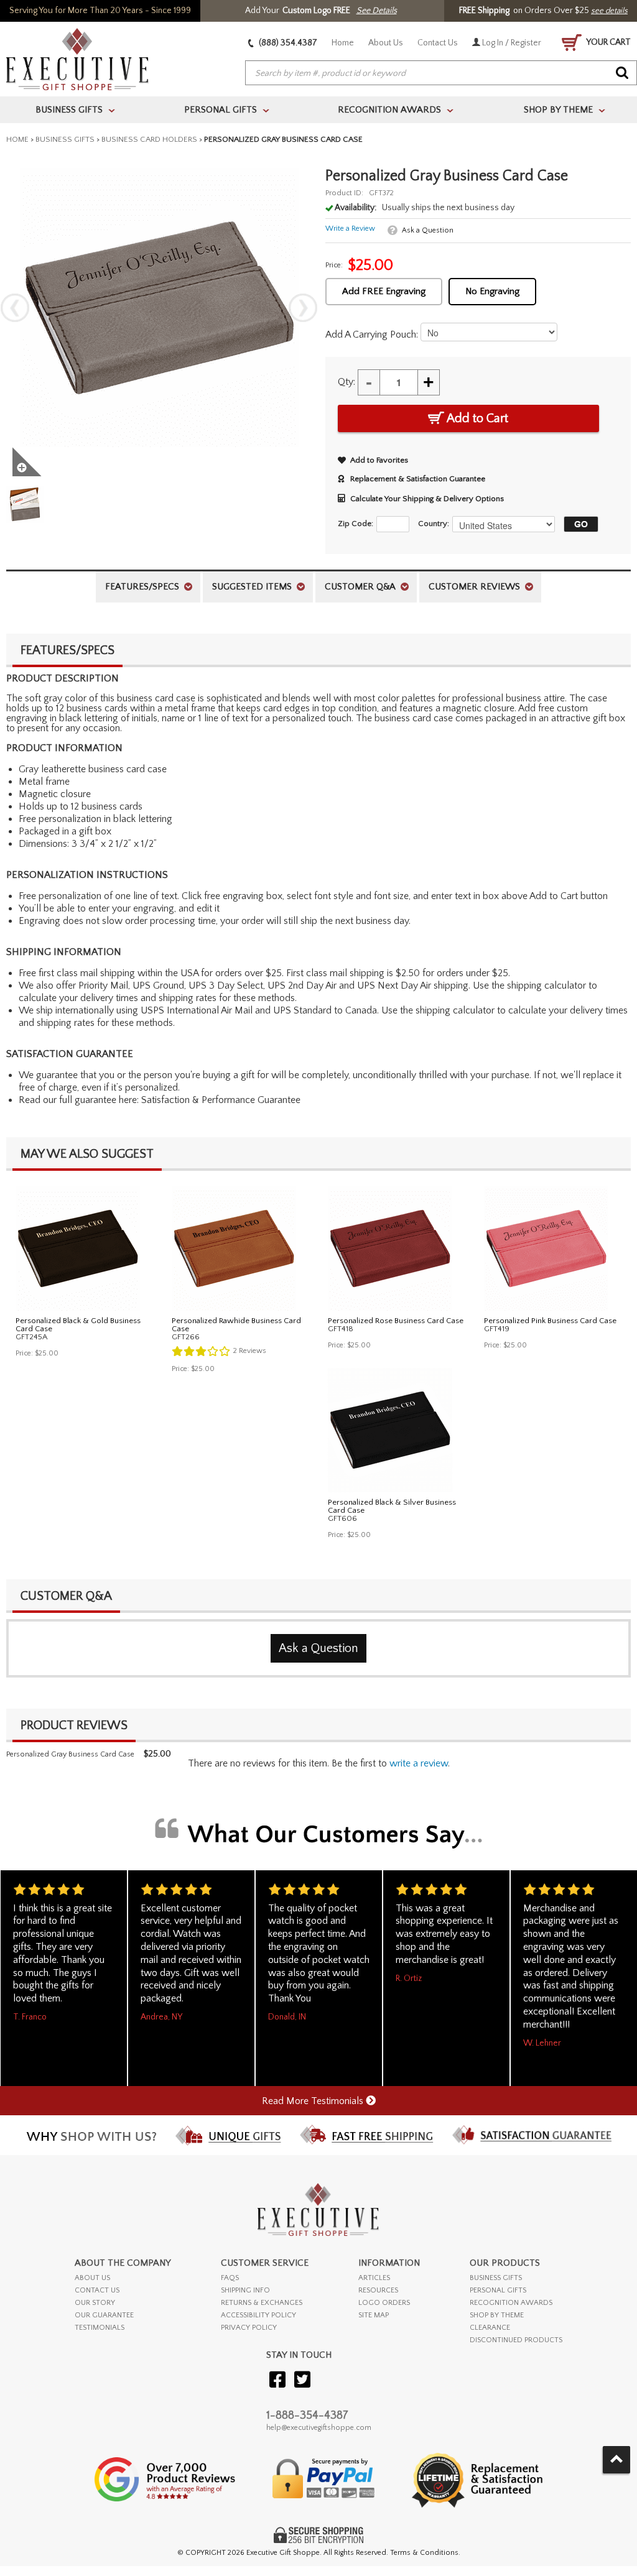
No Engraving (492, 291)
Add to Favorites (379, 460)
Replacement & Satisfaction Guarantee (418, 479)
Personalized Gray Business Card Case (70, 1754)
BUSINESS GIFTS (496, 2278)
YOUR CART (608, 42)
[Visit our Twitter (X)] (302, 2380)
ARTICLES (374, 2278)
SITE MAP (374, 2315)
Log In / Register (511, 43)
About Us (386, 43)
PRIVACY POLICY (249, 2328)
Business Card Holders (149, 139)
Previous (15, 308)
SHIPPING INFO (245, 2290)
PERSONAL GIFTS (498, 2290)
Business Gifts (65, 139)
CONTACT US (97, 2290)
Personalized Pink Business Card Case (550, 1321)
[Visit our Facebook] (277, 2380)
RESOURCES (378, 2290)
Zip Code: (356, 524)
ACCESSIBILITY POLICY (258, 2315)
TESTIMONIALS (100, 2328)
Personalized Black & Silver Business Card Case (392, 1506)
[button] (578, 524)
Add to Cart (476, 418)
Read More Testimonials (314, 2101)
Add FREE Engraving (384, 291)
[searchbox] (441, 73)
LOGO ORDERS (384, 2303)
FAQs (230, 2278)
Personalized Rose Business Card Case (396, 1321)
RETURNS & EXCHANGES (262, 2303)
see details (609, 11)
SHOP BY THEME (497, 2315)
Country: (434, 524)
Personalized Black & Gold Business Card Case (78, 1325)
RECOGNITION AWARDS (511, 2303)
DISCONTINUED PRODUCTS (516, 2340)
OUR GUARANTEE (104, 2315)
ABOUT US (92, 2278)
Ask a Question (428, 230)
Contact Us (438, 43)
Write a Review (350, 229)
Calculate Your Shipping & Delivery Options (427, 499)
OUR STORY (95, 2303)
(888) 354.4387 (287, 43)
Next (303, 308)
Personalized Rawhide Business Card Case (236, 1325)
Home (343, 43)
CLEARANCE (490, 2328)
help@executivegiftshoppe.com (319, 2428)
